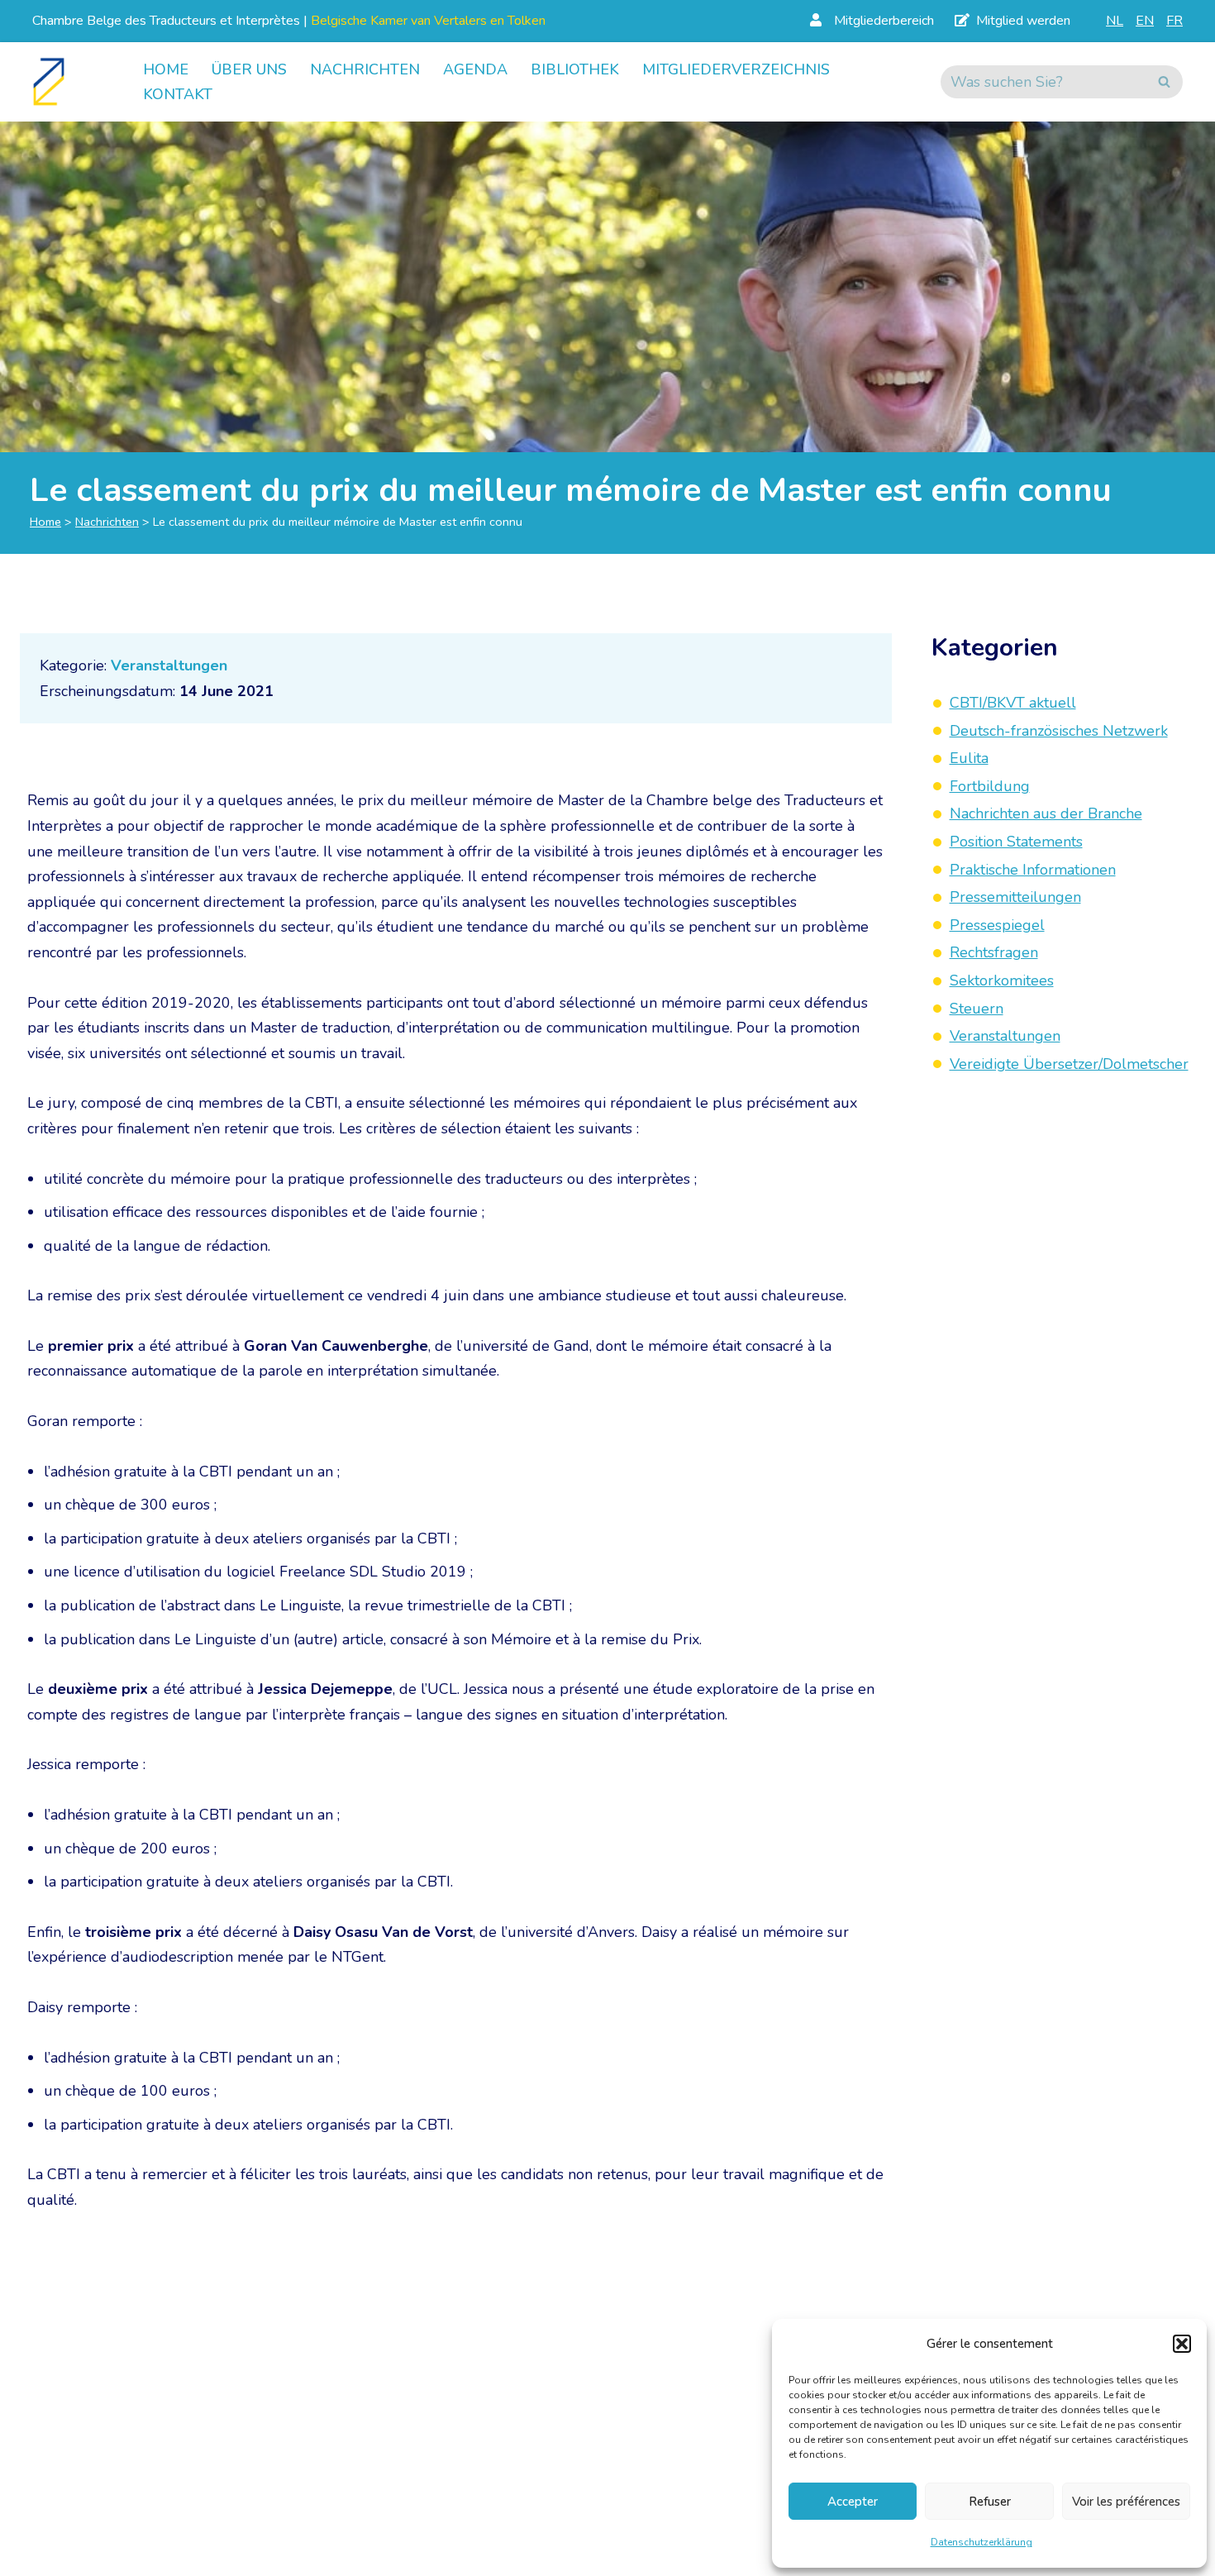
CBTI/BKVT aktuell (1013, 703)
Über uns (249, 69)
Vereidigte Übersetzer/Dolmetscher (1069, 1064)
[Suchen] (1164, 82)
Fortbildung (990, 786)
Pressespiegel (997, 925)
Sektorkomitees (1002, 980)
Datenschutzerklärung (982, 2542)
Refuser (990, 2502)
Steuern (977, 1009)
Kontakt (178, 94)
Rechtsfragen (994, 953)
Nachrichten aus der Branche (1046, 814)
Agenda (475, 69)
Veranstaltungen (169, 665)
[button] (1182, 2344)
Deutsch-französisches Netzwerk (1059, 731)
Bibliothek (575, 69)
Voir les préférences (1126, 2502)
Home (166, 69)
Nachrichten (365, 69)
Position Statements (1016, 842)
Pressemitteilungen (1015, 897)
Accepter (853, 2502)
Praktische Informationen (1033, 870)
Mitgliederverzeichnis (736, 69)
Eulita (969, 758)
